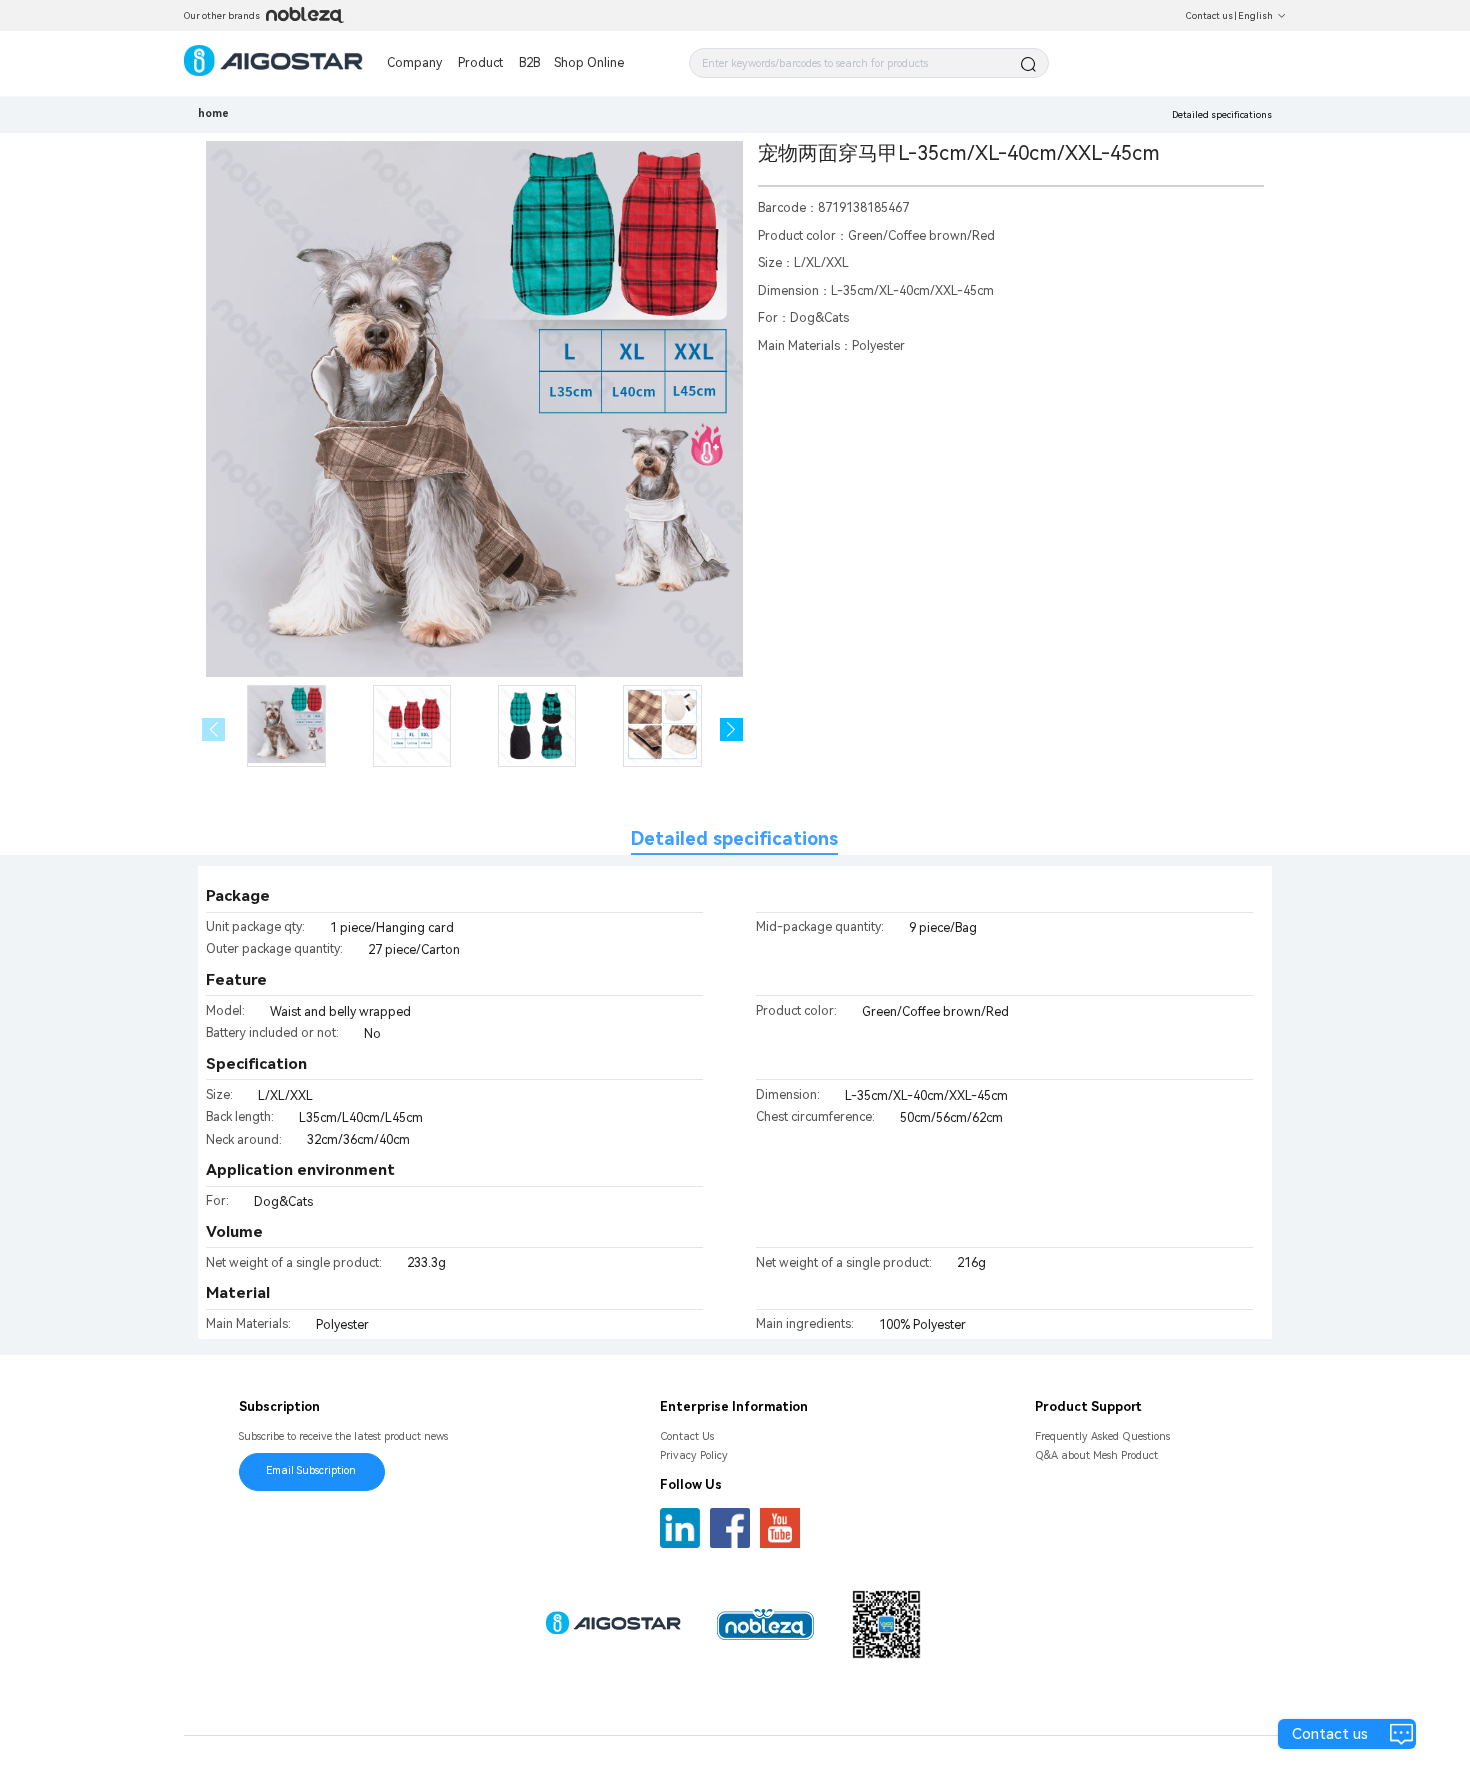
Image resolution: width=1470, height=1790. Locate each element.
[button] (731, 729)
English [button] (1255, 15)
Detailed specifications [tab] (734, 838)
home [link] (213, 113)
